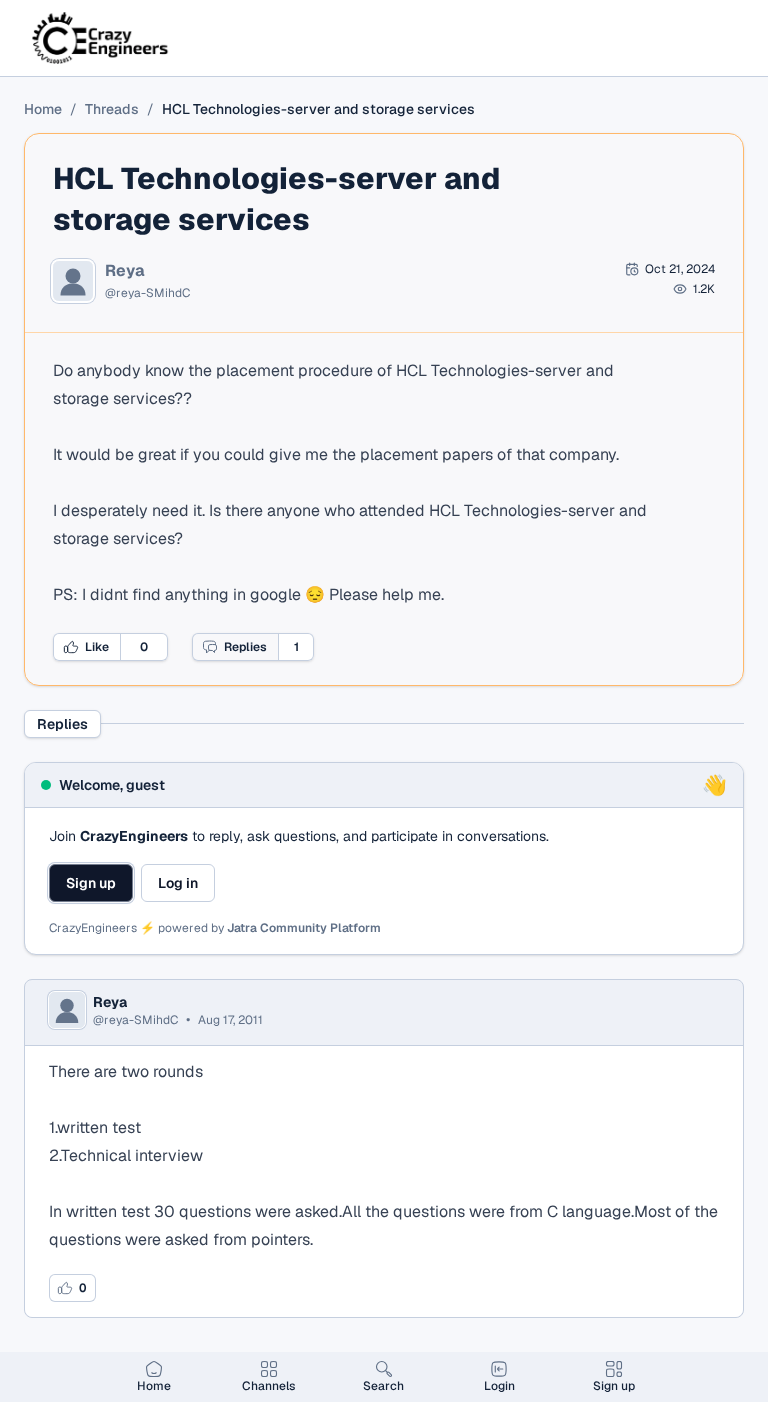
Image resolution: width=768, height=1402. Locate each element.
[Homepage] (101, 38)
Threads (112, 109)
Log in (178, 883)
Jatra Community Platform (304, 928)
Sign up (91, 883)
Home (43, 109)
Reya (125, 271)
